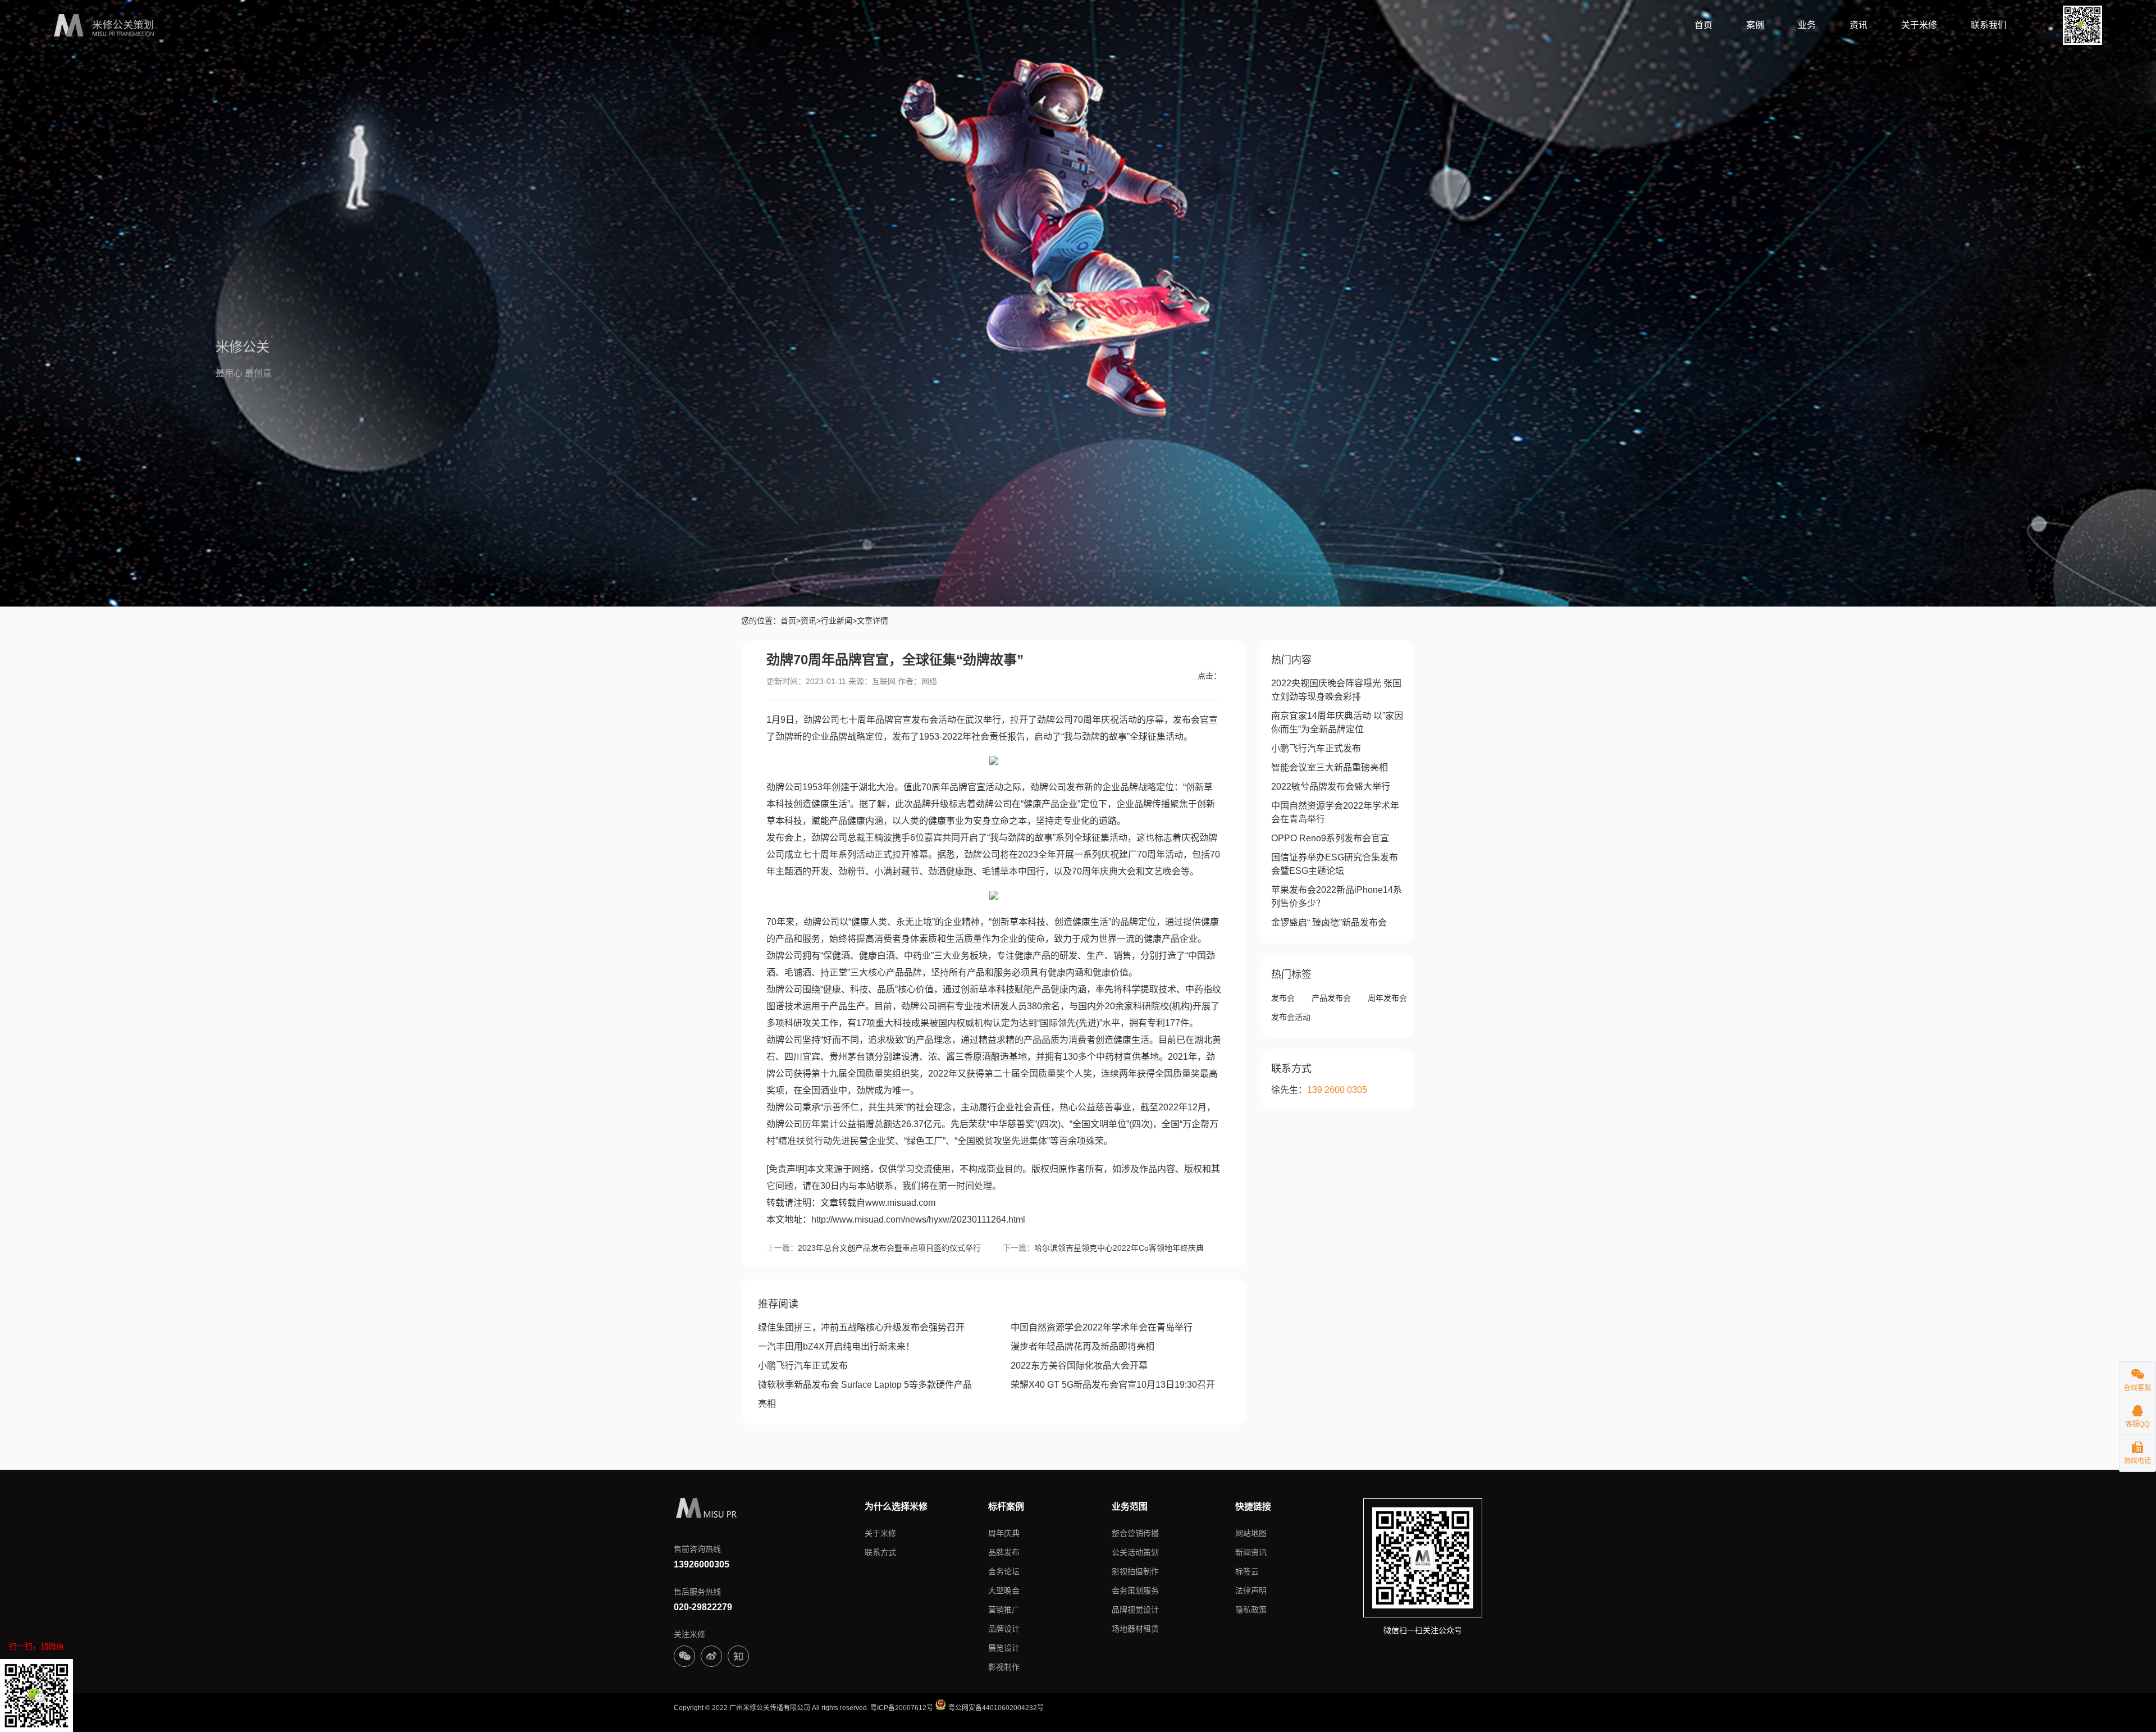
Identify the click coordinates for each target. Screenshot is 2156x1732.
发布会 (1283, 998)
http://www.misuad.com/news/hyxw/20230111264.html (918, 1220)
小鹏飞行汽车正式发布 (803, 1366)
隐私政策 (1251, 1610)
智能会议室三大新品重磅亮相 (1330, 767)
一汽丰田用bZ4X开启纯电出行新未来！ (836, 1346)
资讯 (1858, 25)
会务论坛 (1004, 1571)
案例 (1755, 25)
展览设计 (1004, 1648)
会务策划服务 (1135, 1590)
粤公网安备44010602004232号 (995, 1708)
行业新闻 (837, 621)
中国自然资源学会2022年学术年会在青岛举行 (1102, 1327)
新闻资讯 (1251, 1552)
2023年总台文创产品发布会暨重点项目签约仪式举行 (889, 1248)
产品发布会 (1331, 998)
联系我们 (1989, 25)
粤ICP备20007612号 (902, 1708)
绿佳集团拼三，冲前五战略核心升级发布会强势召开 (861, 1327)
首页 (1703, 25)
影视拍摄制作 (1135, 1571)
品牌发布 (1004, 1552)
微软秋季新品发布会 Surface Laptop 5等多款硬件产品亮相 (865, 1394)
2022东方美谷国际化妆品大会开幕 (1079, 1366)
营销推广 (1004, 1610)
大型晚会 (1004, 1590)
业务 (1807, 25)
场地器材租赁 (1135, 1629)
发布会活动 (1291, 1017)
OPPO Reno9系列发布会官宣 (1330, 838)
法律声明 (1251, 1590)
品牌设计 (1004, 1629)
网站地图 (1251, 1533)
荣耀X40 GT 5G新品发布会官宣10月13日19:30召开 (1113, 1385)
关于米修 (1919, 25)
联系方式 (880, 1552)
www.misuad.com (900, 1203)
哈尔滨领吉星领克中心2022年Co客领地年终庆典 (1119, 1248)
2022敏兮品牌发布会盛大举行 (1331, 787)
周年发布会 (1387, 998)
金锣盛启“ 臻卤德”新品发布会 (1329, 922)
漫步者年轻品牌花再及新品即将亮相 (1082, 1346)
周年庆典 (1004, 1533)
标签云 (1247, 1571)
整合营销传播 (1135, 1533)
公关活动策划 (1135, 1552)
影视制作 (1004, 1667)
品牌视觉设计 (1135, 1610)
